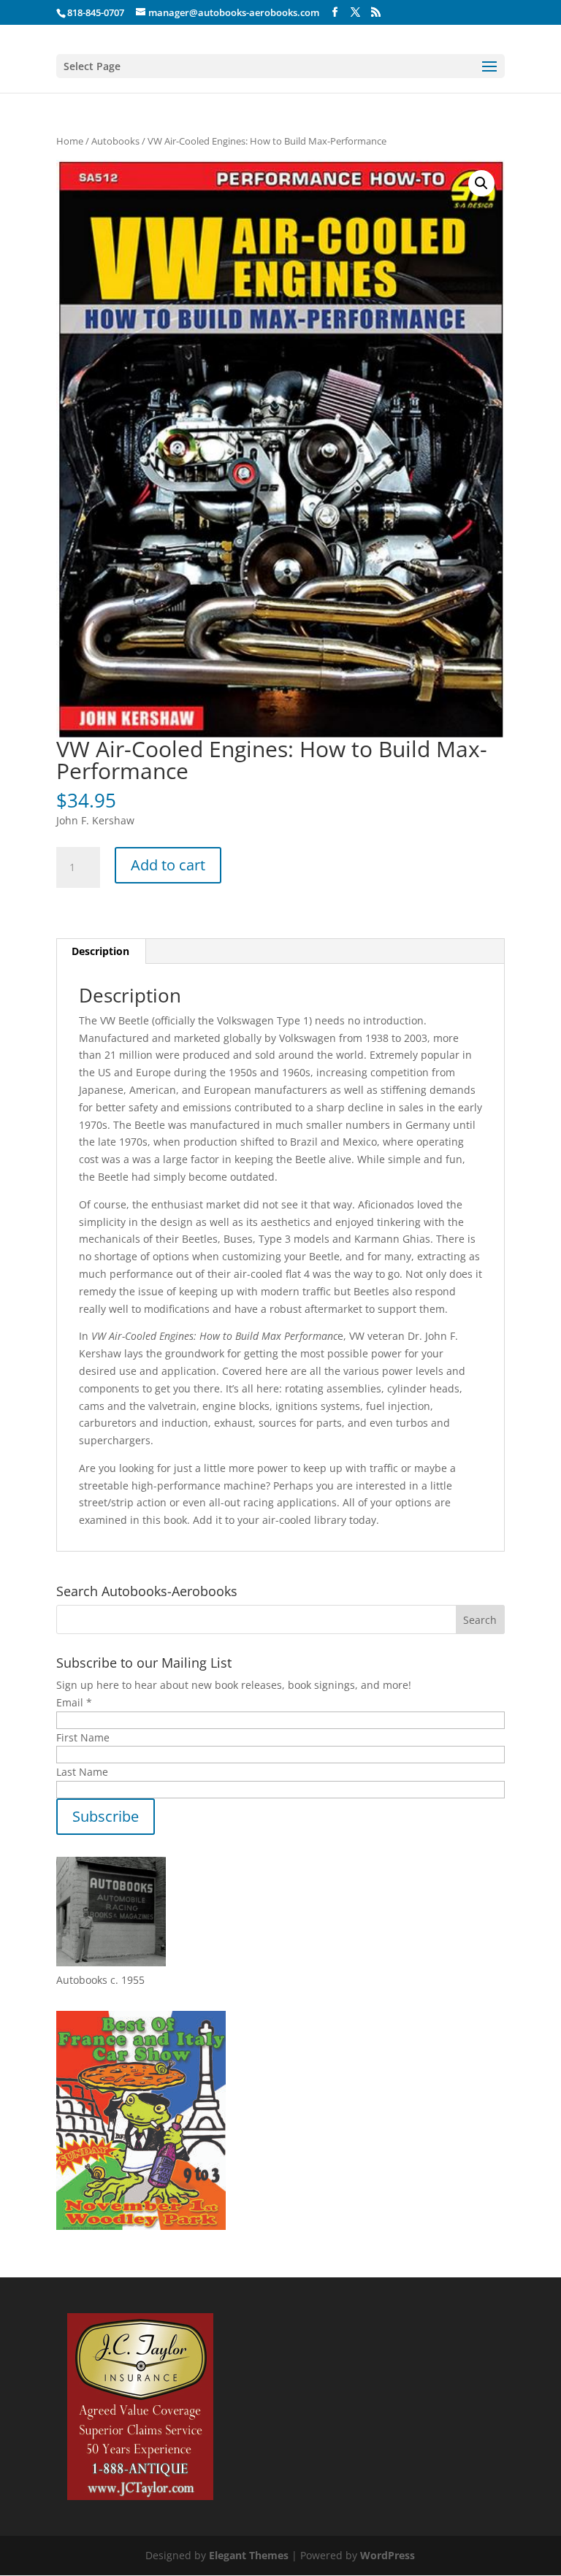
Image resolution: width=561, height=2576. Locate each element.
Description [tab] (100, 951)
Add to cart (168, 865)
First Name (83, 1737)
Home (70, 141)
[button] (481, 183)
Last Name (82, 1772)
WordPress (388, 2555)
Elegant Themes (249, 2555)
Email (74, 1702)
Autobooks (115, 141)
